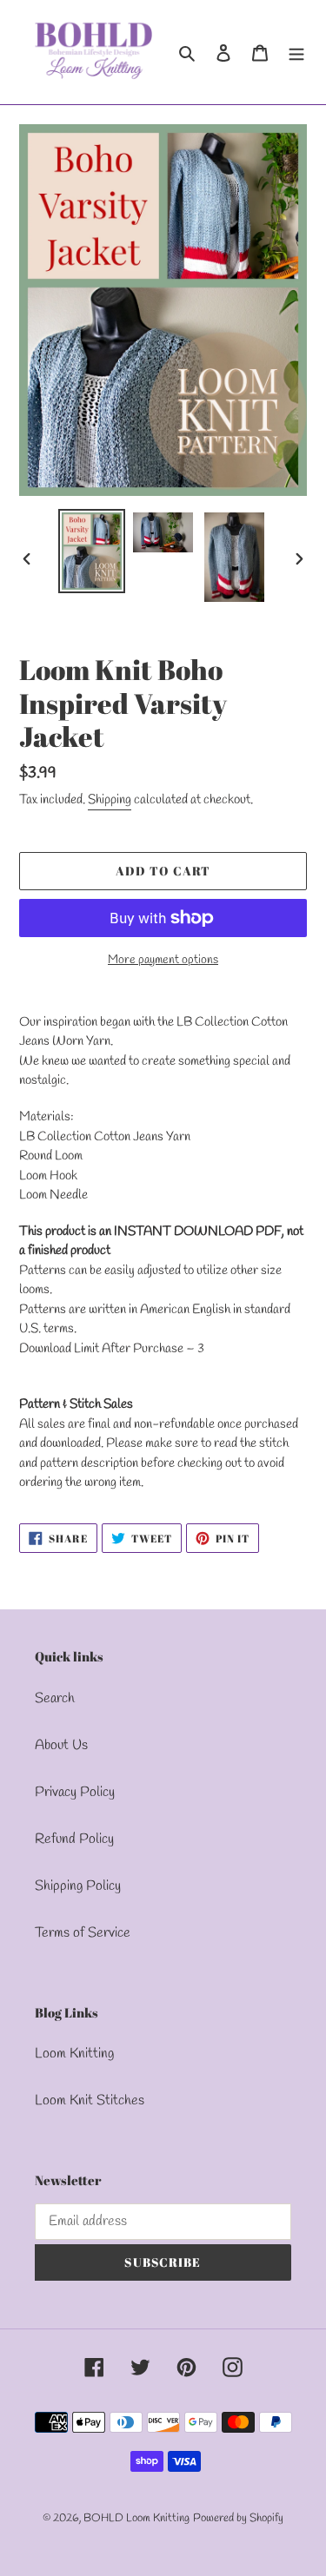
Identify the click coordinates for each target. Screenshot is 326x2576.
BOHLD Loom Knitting (136, 2518)
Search (55, 1698)
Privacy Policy (75, 1792)
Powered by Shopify (238, 2518)
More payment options (163, 960)
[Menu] (296, 52)
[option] (92, 551)
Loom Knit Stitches (90, 2100)
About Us (61, 1745)
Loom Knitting (74, 2054)
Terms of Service (83, 1933)
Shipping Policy (78, 1886)
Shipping (110, 800)
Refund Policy (74, 1839)
